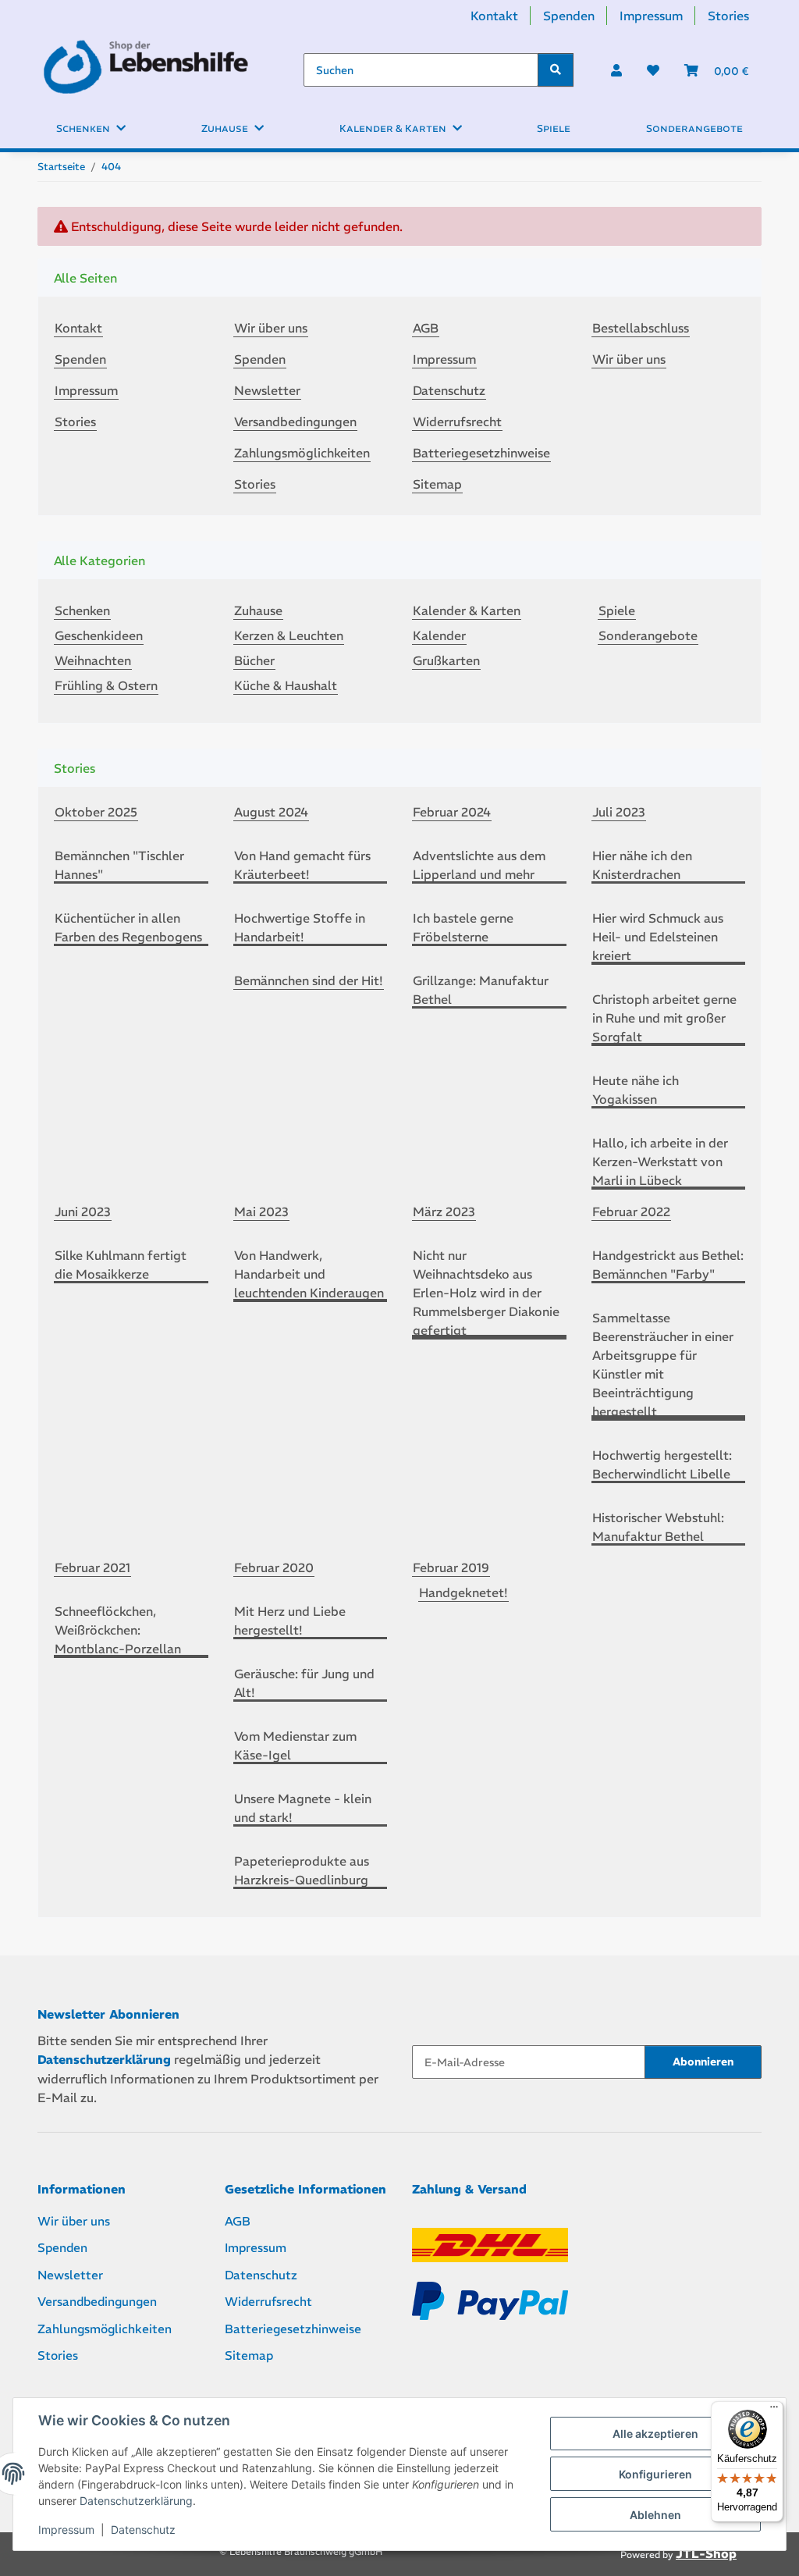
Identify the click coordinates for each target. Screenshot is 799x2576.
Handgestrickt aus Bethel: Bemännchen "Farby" (668, 1265)
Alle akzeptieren (655, 2434)
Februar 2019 (451, 1567)
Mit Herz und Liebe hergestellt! (290, 1621)
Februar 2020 (274, 1567)
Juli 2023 (619, 812)
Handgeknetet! (463, 1592)
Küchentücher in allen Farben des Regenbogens (128, 927)
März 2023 (444, 1212)
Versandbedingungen (295, 422)
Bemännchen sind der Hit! (309, 980)
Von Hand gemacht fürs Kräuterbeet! (302, 865)
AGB (426, 328)
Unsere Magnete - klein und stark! (303, 1808)
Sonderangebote (648, 635)
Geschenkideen (99, 635)
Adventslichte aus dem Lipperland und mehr (479, 865)
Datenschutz (143, 2530)
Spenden (569, 16)
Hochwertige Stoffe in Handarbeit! (300, 927)
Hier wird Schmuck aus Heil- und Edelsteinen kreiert (658, 937)
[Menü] (774, 2411)
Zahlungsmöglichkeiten (302, 453)
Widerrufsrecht (457, 422)
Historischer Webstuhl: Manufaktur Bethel (658, 1527)
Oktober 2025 (96, 812)
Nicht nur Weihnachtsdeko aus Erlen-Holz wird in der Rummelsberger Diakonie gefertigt (486, 1293)
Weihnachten (93, 660)
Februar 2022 (631, 1212)
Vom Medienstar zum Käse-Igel (295, 1745)
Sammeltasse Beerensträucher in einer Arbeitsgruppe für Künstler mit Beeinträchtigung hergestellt (663, 1364)
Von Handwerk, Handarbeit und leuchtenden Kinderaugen (309, 1274)
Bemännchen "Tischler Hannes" (119, 865)
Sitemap (437, 484)
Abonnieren (703, 2062)
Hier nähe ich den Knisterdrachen (642, 865)
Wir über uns (271, 328)
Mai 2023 (261, 1212)
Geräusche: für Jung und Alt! (304, 1683)
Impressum (66, 2530)
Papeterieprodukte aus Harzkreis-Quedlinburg (302, 1870)
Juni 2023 (83, 1212)
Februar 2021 (92, 1567)
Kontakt (494, 16)
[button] (616, 70)
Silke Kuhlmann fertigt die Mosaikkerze (121, 1265)
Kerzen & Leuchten (289, 635)
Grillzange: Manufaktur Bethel (481, 990)
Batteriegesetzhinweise (481, 453)
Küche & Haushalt (286, 685)
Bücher (254, 660)
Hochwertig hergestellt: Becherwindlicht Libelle (662, 1464)
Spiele (617, 610)
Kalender (439, 635)
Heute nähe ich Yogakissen (636, 1090)
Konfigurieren (655, 2474)
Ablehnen (655, 2515)
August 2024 (271, 812)
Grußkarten (446, 660)
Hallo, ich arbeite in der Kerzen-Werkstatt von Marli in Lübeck (660, 1162)
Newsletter (267, 390)
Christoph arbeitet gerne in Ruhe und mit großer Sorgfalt (664, 1018)
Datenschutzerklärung (136, 2501)
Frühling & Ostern (106, 685)
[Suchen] (556, 70)
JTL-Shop (706, 2554)
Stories (728, 16)
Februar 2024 (452, 812)
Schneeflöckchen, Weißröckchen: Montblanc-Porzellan (118, 1630)
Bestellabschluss (641, 328)
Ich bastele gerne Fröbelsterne (463, 927)
